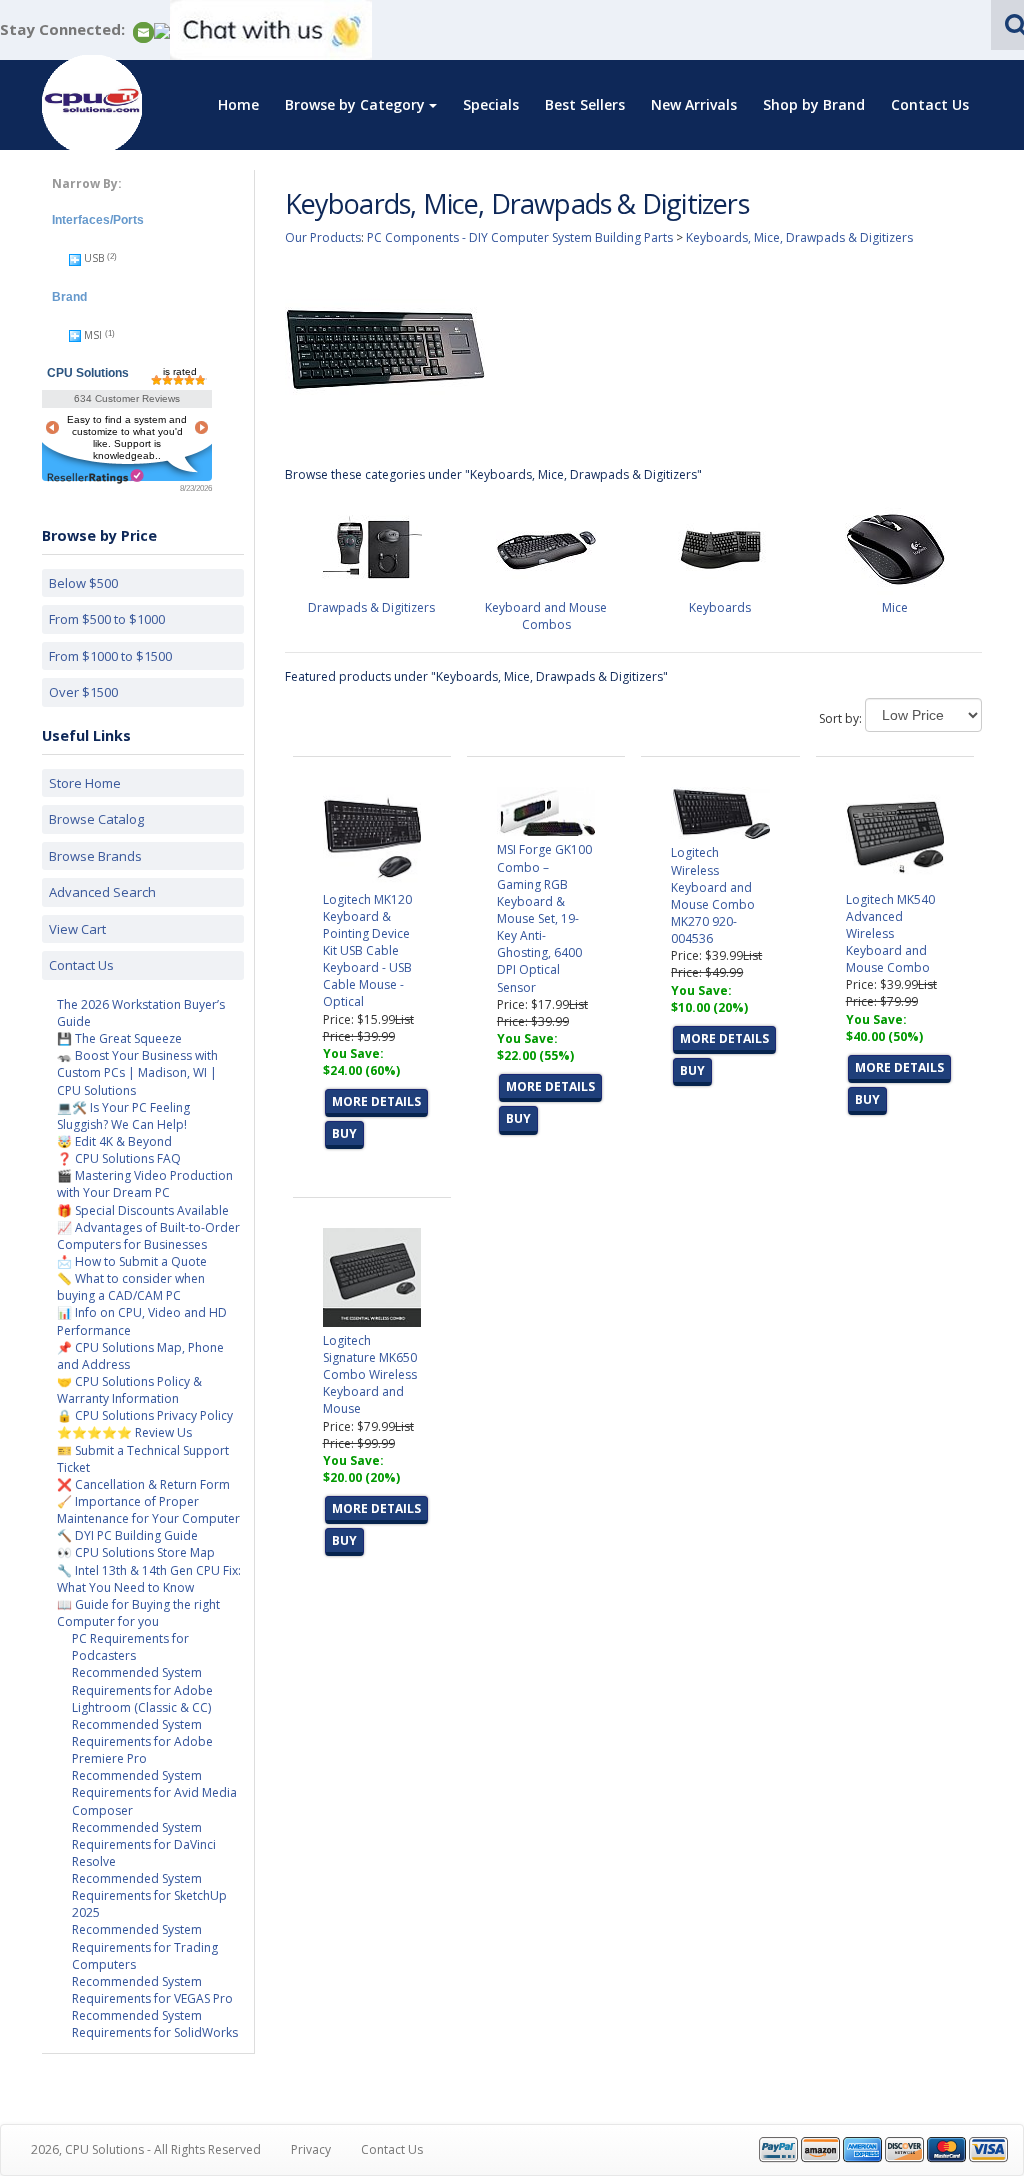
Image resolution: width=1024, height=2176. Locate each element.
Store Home (85, 783)
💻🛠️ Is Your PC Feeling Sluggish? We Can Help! (123, 1116)
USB (94, 258)
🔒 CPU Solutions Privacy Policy (145, 1415)
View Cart (77, 929)
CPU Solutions (88, 373)
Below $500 (83, 583)
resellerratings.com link (95, 476)
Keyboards (720, 607)
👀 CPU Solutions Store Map (136, 1552)
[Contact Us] (143, 30)
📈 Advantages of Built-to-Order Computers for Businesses (148, 1236)
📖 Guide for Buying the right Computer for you (138, 1613)
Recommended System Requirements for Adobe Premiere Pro (142, 1741)
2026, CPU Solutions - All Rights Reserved (146, 2149)
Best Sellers (585, 104)
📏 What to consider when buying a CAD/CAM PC (131, 1287)
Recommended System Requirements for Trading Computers (145, 1946)
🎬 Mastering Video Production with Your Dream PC (145, 1184)
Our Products (323, 237)
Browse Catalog (96, 819)
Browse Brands (95, 856)
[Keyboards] (720, 547)
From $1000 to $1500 (110, 656)
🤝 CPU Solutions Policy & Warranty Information (129, 1390)
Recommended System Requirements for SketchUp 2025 (149, 1895)
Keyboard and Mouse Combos (546, 616)
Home (238, 104)
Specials (491, 104)
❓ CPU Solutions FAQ (119, 1158)
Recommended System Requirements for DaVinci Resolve (144, 1844)
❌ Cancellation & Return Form (143, 1484)
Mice (895, 607)
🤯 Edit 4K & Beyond (114, 1141)
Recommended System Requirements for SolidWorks (155, 2024)
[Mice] (895, 547)
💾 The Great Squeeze (119, 1038)
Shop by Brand (814, 104)
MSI (93, 335)
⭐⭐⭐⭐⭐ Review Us (124, 1432)
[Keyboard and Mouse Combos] (546, 547)
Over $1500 (83, 692)
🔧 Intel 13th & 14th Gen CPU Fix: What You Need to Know (149, 1579)
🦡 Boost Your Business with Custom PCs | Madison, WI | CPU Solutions (137, 1072)
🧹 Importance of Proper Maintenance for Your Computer (148, 1510)
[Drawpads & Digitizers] (372, 547)
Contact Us (930, 104)
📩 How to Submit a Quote (132, 1261)
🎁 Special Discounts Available (143, 1210)
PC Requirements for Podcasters (130, 1647)
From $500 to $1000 (107, 619)
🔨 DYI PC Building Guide (127, 1535)
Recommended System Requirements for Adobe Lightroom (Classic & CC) (142, 1689)
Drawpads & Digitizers (371, 607)
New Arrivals (694, 104)
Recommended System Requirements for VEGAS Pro (152, 1990)
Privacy (311, 2149)
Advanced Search (102, 892)
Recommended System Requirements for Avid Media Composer (154, 1792)
